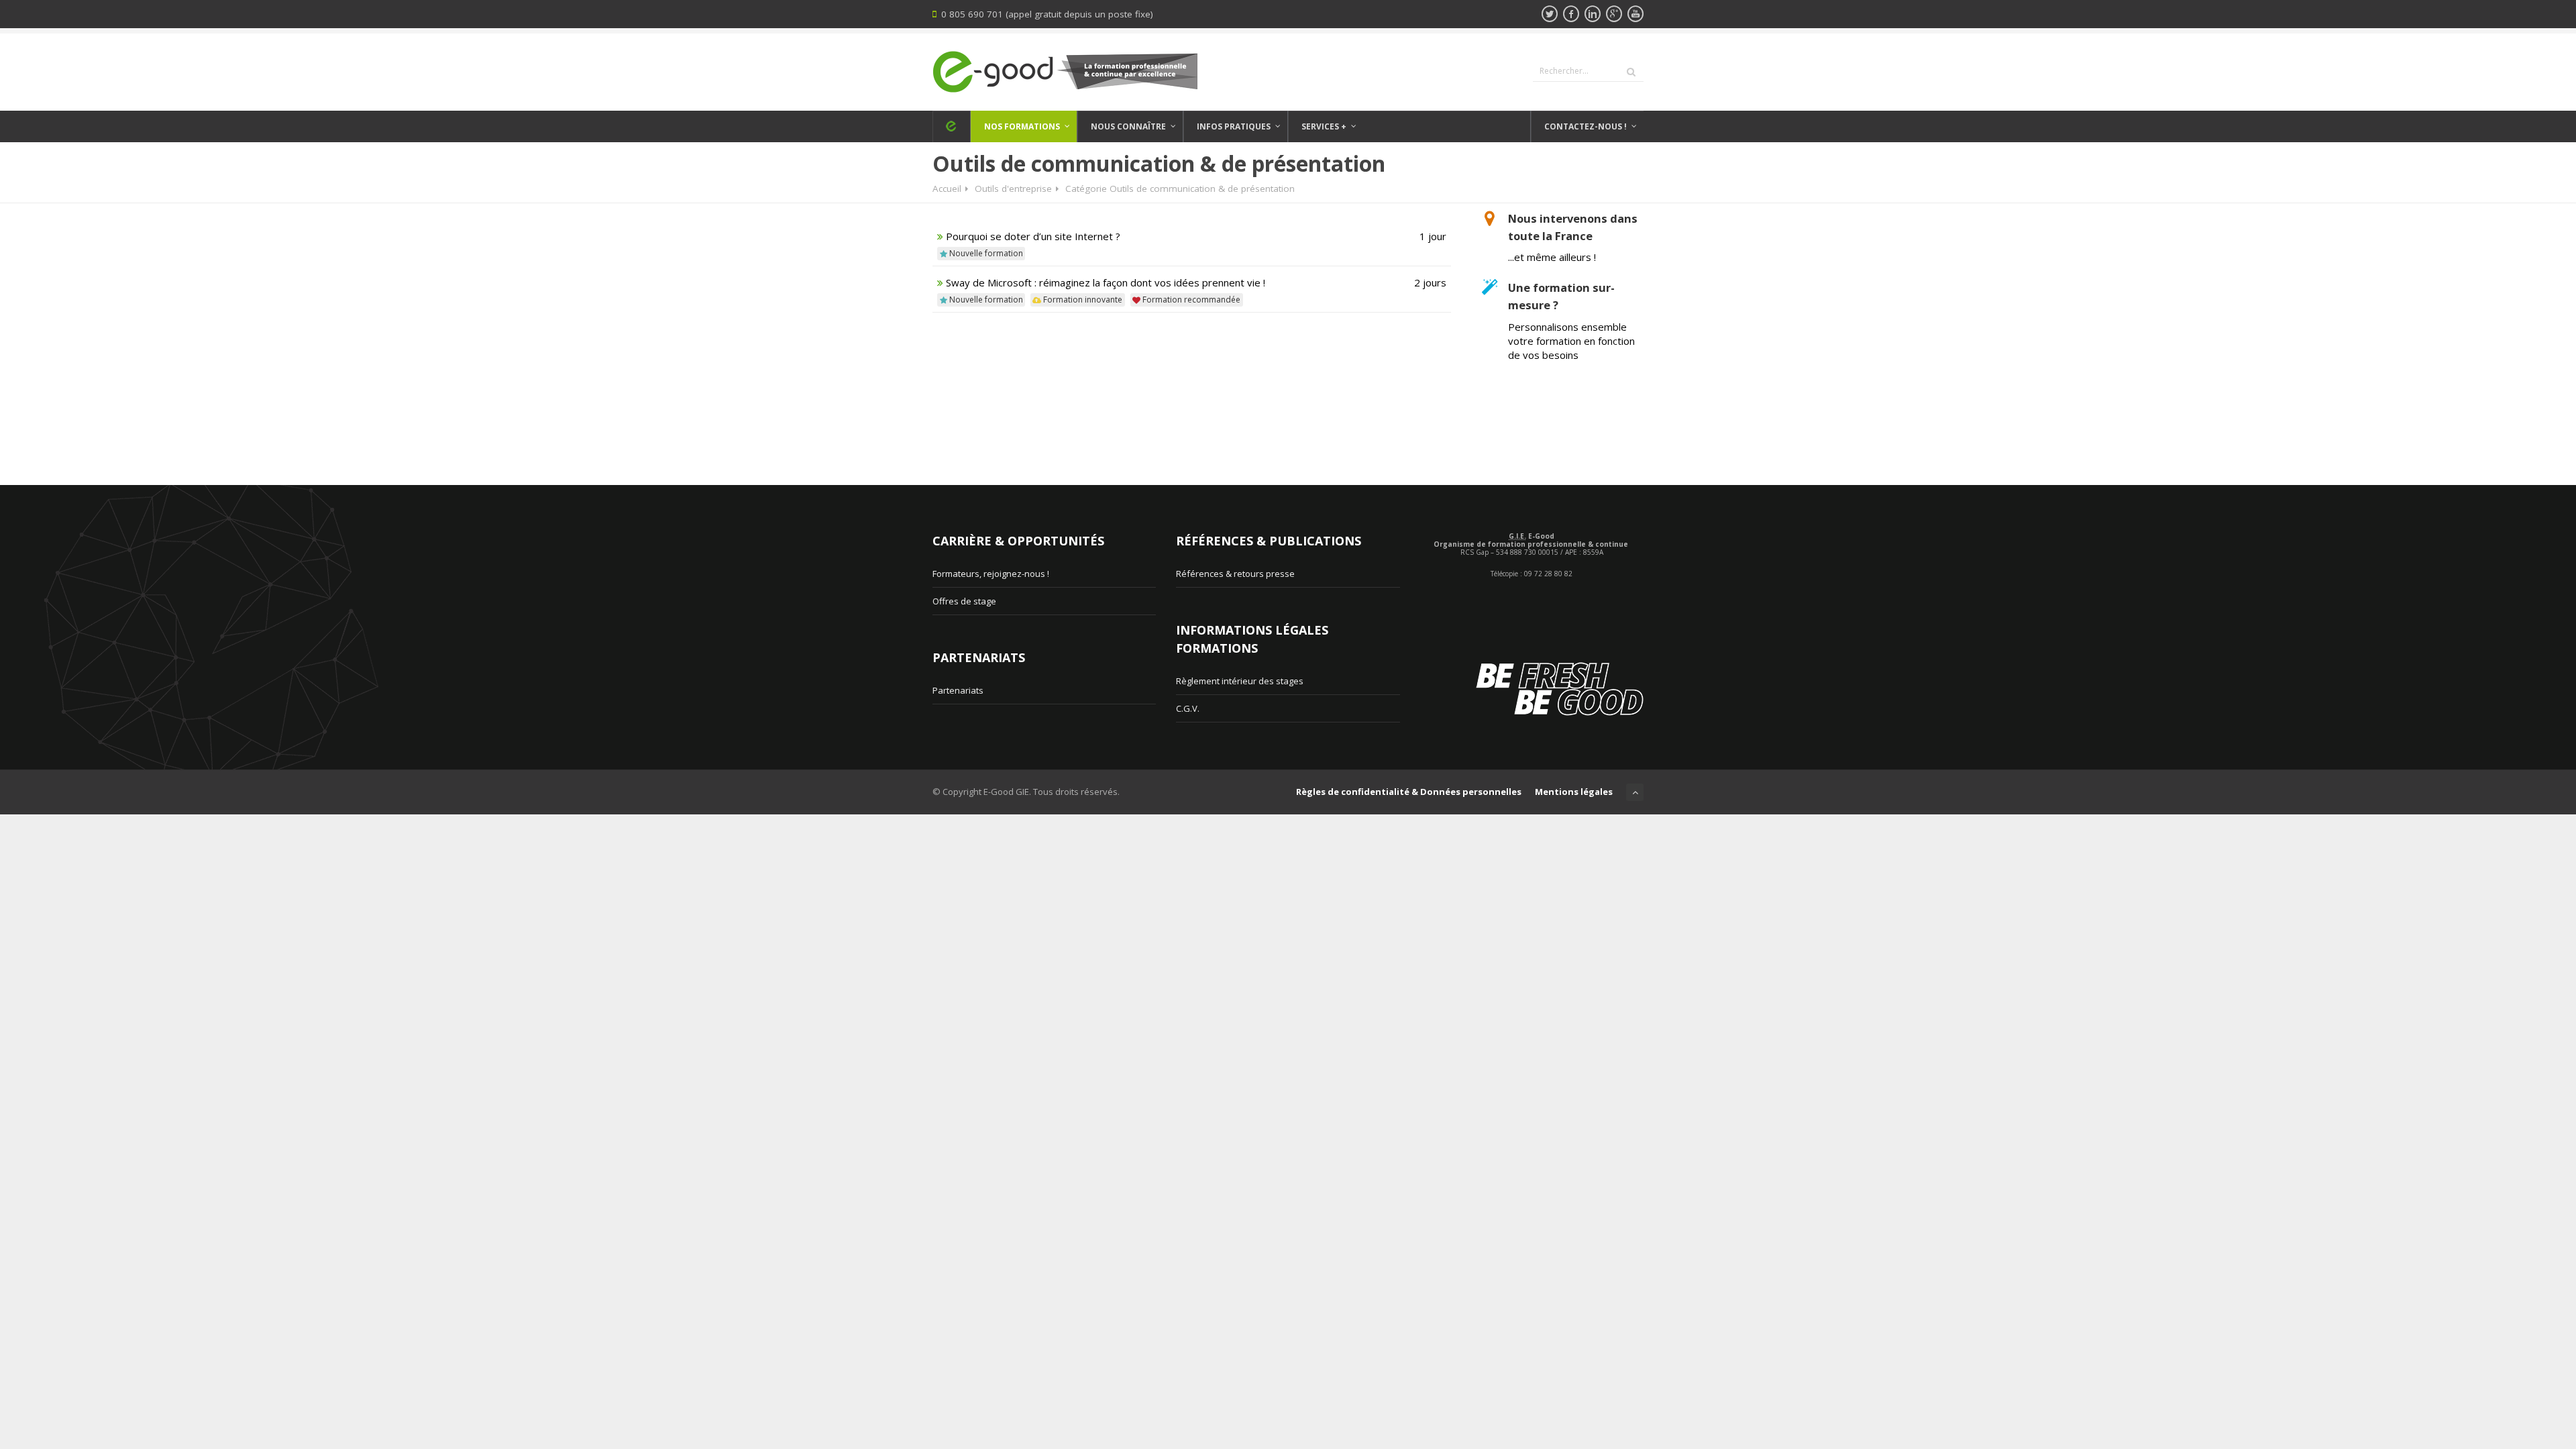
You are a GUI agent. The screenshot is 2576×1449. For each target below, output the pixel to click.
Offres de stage (964, 601)
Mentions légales (1574, 792)
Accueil (947, 189)
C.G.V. (1188, 708)
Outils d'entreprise (1013, 189)
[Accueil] (951, 126)
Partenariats (958, 690)
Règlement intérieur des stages (1240, 681)
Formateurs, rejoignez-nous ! (991, 574)
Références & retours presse (1235, 574)
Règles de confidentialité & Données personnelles (1409, 792)
